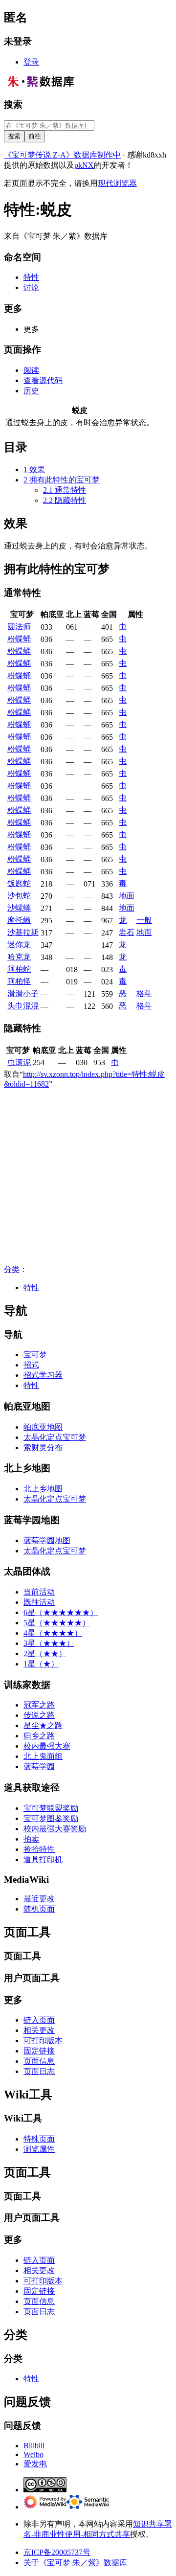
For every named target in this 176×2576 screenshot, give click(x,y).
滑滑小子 (23, 993)
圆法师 (19, 627)
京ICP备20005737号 (57, 2552)
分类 (12, 1269)
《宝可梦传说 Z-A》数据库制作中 (62, 155)
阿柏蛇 (19, 969)
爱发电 (35, 2464)
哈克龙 (19, 957)
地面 (127, 896)
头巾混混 (23, 1006)
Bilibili (34, 2446)
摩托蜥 (19, 920)
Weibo (33, 2454)
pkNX (84, 165)
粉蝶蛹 (19, 639)
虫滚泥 (19, 1062)
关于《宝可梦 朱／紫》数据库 (75, 2563)
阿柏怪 (19, 981)
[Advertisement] (88, 1177)
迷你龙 (19, 945)
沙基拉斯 (23, 932)
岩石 (127, 932)
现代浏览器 (117, 183)
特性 (31, 1288)
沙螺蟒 (19, 908)
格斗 (144, 993)
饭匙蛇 (19, 883)
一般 (144, 920)
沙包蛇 (19, 896)
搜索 (13, 104)
